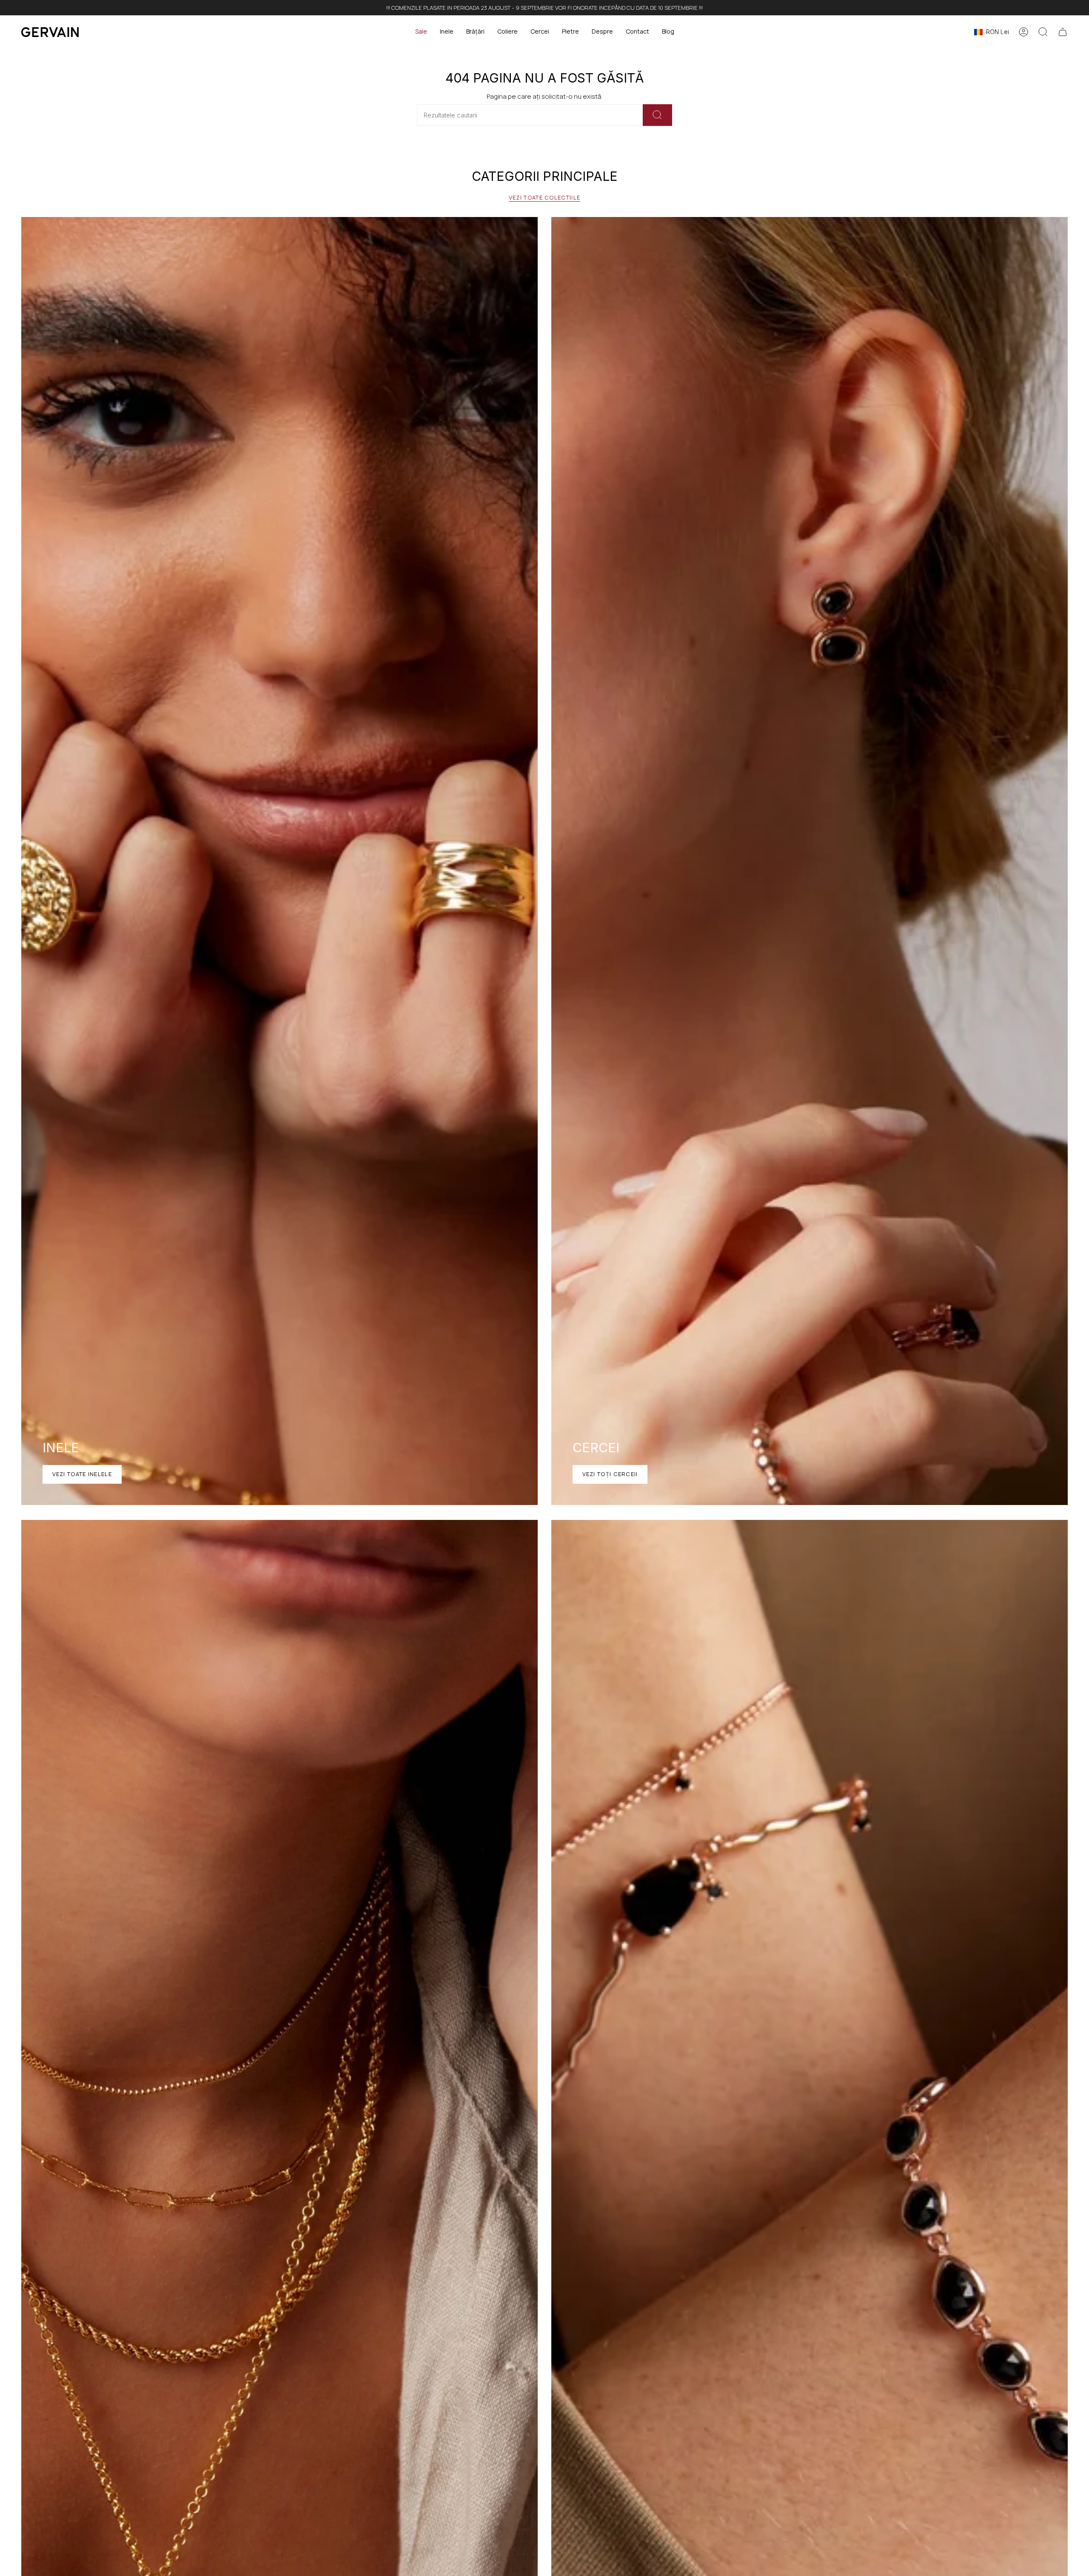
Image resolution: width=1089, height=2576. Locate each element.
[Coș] (1063, 32)
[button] (447, 32)
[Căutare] (657, 115)
